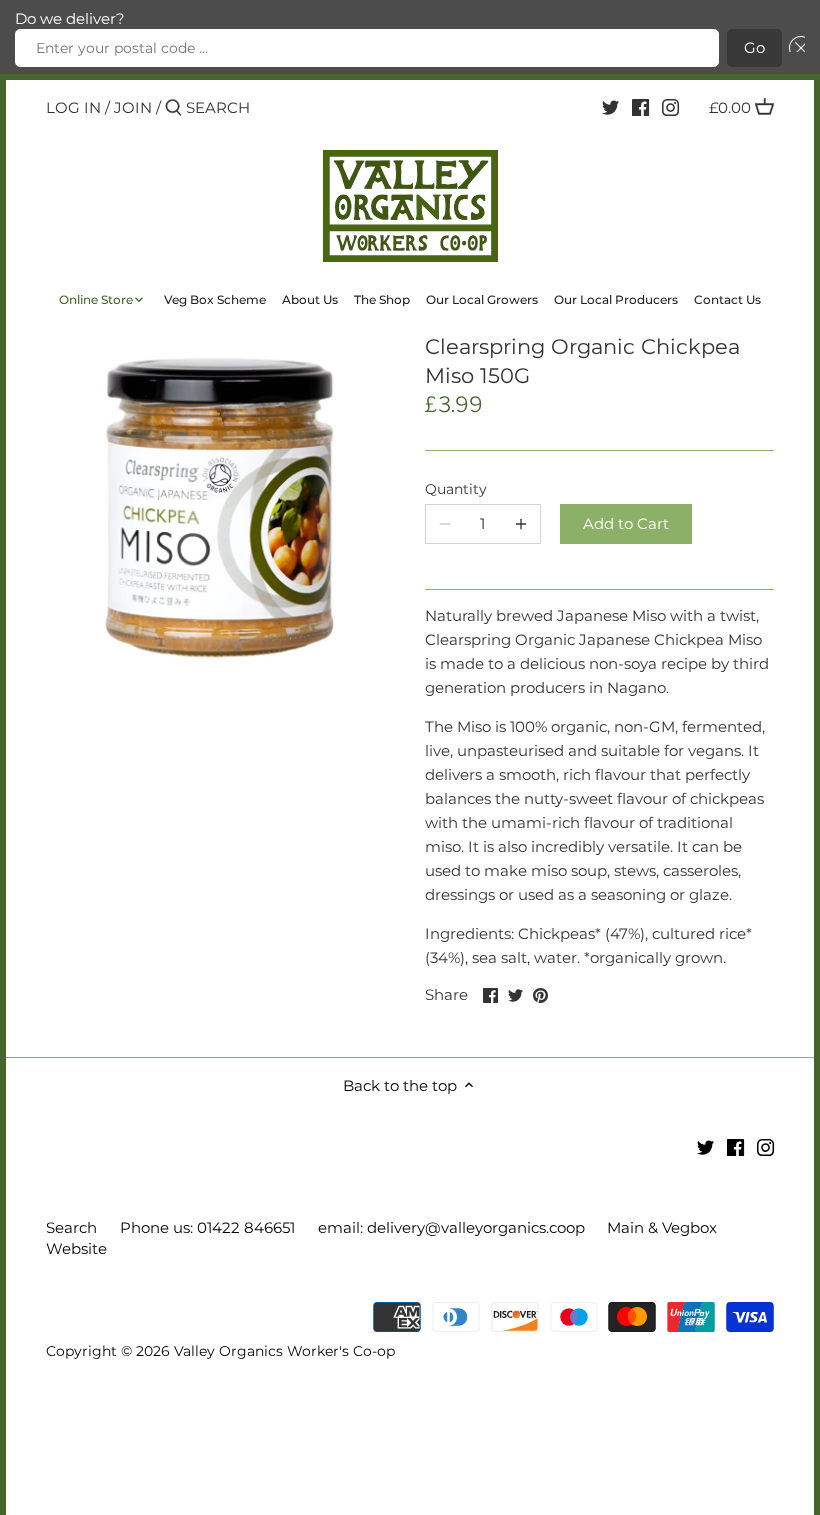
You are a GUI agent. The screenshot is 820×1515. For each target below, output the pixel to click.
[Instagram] (670, 107)
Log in (73, 107)
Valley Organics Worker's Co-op (284, 1351)
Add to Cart (626, 523)
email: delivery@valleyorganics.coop (451, 1227)
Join (133, 107)
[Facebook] (640, 107)
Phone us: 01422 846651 (207, 1227)
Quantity (456, 489)
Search (71, 1227)
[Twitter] (610, 107)
